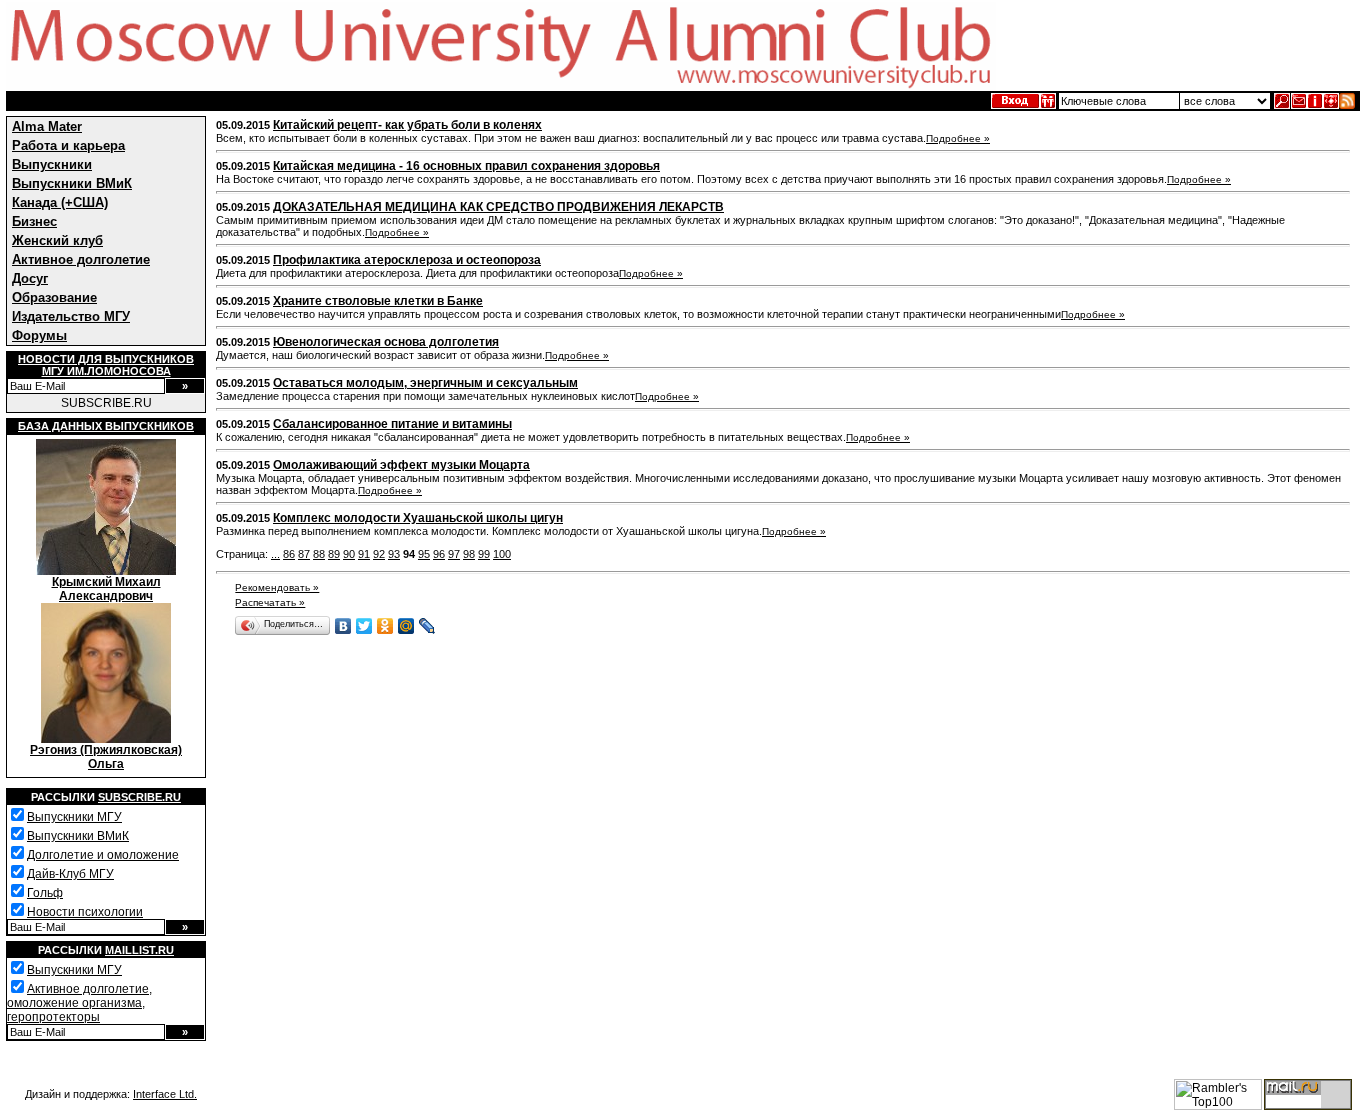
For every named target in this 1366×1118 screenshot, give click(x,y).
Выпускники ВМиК (72, 183)
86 (289, 554)
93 (394, 554)
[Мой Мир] (406, 626)
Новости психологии (85, 912)
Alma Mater (47, 126)
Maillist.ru (139, 950)
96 (439, 554)
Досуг (30, 278)
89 (334, 554)
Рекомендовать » (277, 587)
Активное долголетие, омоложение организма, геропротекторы (79, 1003)
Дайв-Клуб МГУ (70, 874)
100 (502, 554)
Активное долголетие (81, 259)
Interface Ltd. (165, 1094)
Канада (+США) (60, 202)
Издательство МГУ (71, 316)
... (275, 554)
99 (484, 554)
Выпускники (52, 164)
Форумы (39, 335)
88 (319, 554)
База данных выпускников (106, 426)
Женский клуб (57, 240)
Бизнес (34, 221)
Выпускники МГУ (74, 817)
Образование (54, 297)
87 (304, 554)
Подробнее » (958, 138)
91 (364, 554)
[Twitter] (364, 626)
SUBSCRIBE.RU (106, 403)
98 (469, 554)
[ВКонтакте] (343, 626)
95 (424, 554)
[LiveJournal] (427, 626)
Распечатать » (270, 602)
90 (349, 554)
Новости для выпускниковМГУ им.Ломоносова (106, 365)
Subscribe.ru (139, 797)
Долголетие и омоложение (103, 855)
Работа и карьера (68, 145)
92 (379, 554)
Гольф (45, 893)
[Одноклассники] (385, 626)
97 (454, 554)
